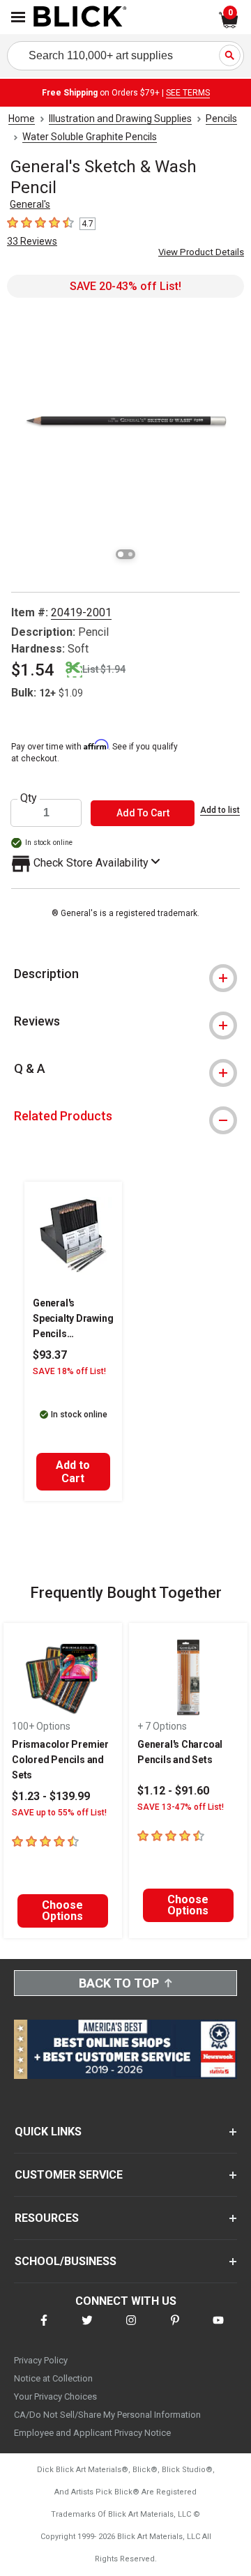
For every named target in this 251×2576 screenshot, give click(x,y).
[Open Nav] (18, 17)
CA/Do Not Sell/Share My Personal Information (107, 2415)
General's (30, 204)
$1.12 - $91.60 (173, 1791)
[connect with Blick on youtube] (218, 2329)
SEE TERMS (188, 93)
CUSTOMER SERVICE (69, 2175)
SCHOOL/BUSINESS (66, 2261)
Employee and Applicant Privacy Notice (92, 2433)
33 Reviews (32, 241)
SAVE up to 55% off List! (59, 1813)
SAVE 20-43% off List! (125, 286)
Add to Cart (73, 1472)
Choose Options (62, 1911)
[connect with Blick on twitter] (87, 2329)
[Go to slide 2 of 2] (130, 554)
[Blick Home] (80, 17)
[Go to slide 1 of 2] (121, 554)
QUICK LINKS (48, 2132)
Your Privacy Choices (55, 2396)
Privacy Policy (41, 2360)
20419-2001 (81, 612)
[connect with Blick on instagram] (131, 2329)
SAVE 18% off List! (69, 1371)
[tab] (125, 974)
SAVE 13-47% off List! (181, 1807)
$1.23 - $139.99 (51, 1796)
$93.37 (50, 1355)
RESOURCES (47, 2218)
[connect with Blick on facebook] (44, 2329)
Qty (29, 798)
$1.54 (33, 670)
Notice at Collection (53, 2378)
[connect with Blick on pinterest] (175, 2329)
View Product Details (201, 252)
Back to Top (119, 1983)
